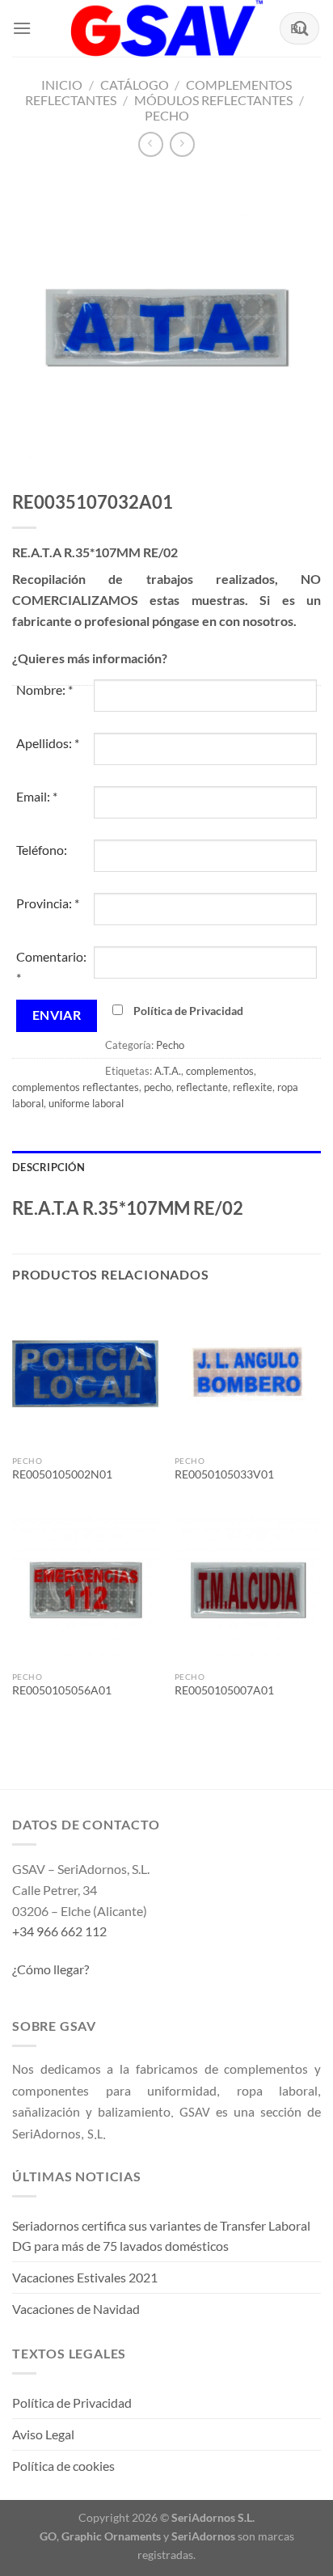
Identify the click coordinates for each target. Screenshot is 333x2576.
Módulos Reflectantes (213, 100)
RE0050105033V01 (224, 1474)
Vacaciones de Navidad (76, 2309)
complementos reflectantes (76, 1087)
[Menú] (22, 28)
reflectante (202, 1087)
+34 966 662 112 (59, 1931)
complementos (220, 1071)
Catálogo (135, 85)
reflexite (253, 1087)
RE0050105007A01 (224, 1690)
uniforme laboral (86, 1103)
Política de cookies (63, 2466)
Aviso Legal (43, 2434)
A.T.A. (168, 1071)
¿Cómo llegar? (51, 1969)
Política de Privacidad (188, 1011)
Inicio (62, 85)
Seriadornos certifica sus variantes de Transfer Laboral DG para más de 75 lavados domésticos (161, 2236)
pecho (158, 1087)
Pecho (167, 115)
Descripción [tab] (48, 1167)
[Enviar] (301, 28)
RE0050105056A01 (62, 1690)
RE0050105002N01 (62, 1474)
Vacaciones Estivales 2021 (85, 2277)
